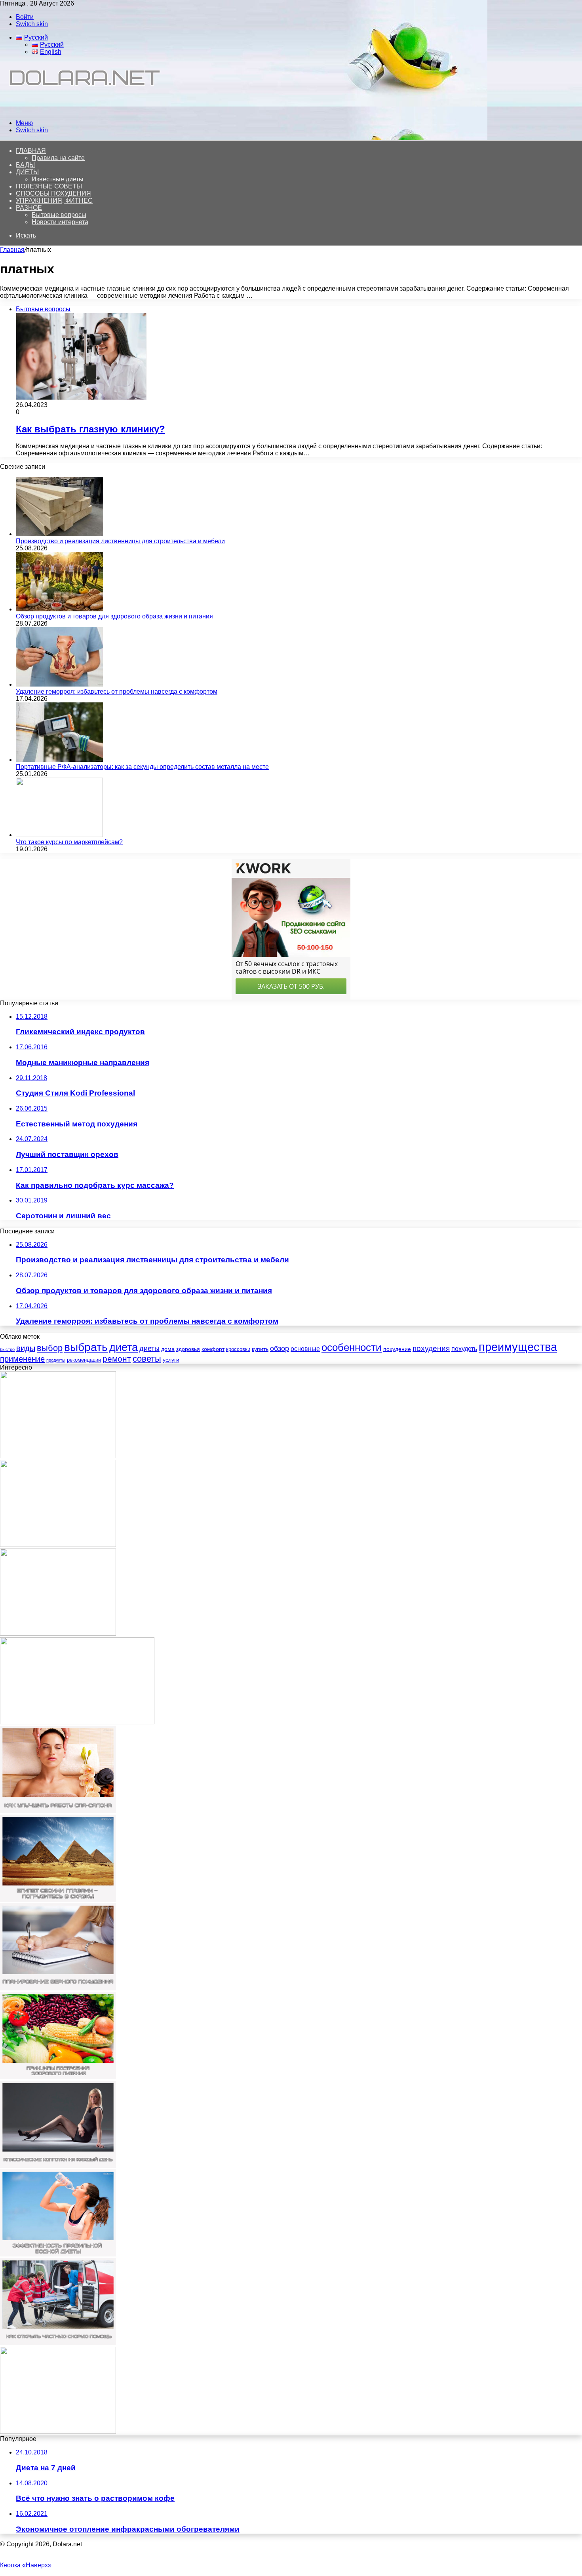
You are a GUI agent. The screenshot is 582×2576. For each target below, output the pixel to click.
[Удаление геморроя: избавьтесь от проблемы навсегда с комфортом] (59, 684)
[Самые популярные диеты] (58, 1633)
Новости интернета (60, 222)
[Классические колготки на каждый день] (58, 2166)
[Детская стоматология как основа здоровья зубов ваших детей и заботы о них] (77, 1722)
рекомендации (84, 1360)
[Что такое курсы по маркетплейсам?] (59, 835)
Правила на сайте (58, 158)
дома (168, 1349)
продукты (56, 1360)
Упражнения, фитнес (54, 201)
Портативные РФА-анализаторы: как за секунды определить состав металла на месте (142, 767)
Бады (25, 165)
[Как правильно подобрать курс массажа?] (58, 1545)
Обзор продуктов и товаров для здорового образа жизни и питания (114, 616)
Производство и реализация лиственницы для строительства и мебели (120, 541)
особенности (352, 1347)
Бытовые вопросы (59, 215)
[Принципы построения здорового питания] (58, 2077)
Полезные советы (49, 186)
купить (260, 1349)
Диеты (27, 172)
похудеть (464, 1349)
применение (22, 1359)
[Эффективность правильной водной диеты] (58, 2254)
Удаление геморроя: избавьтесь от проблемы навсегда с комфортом (117, 692)
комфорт (213, 1349)
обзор (280, 1349)
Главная (12, 250)
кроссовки (238, 1349)
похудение (397, 1349)
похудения (431, 1348)
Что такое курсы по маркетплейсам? (69, 842)
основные (305, 1349)
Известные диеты (58, 179)
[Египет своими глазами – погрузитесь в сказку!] (58, 1900)
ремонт (117, 1359)
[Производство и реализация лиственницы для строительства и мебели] (59, 534)
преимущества (518, 1347)
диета (124, 1347)
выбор (50, 1348)
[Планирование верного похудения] (58, 1988)
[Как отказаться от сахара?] (58, 2432)
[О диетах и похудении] (81, 109)
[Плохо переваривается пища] (58, 1456)
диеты (149, 1349)
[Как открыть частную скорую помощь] (58, 2343)
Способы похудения (53, 193)
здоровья (188, 1349)
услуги (171, 1360)
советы (147, 1359)
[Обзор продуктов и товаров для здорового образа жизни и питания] (59, 609)
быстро (7, 1349)
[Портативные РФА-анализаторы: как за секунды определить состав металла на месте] (59, 760)
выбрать (86, 1347)
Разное (29, 208)
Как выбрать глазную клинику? (90, 429)
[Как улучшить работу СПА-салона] (58, 1811)
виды (26, 1348)
